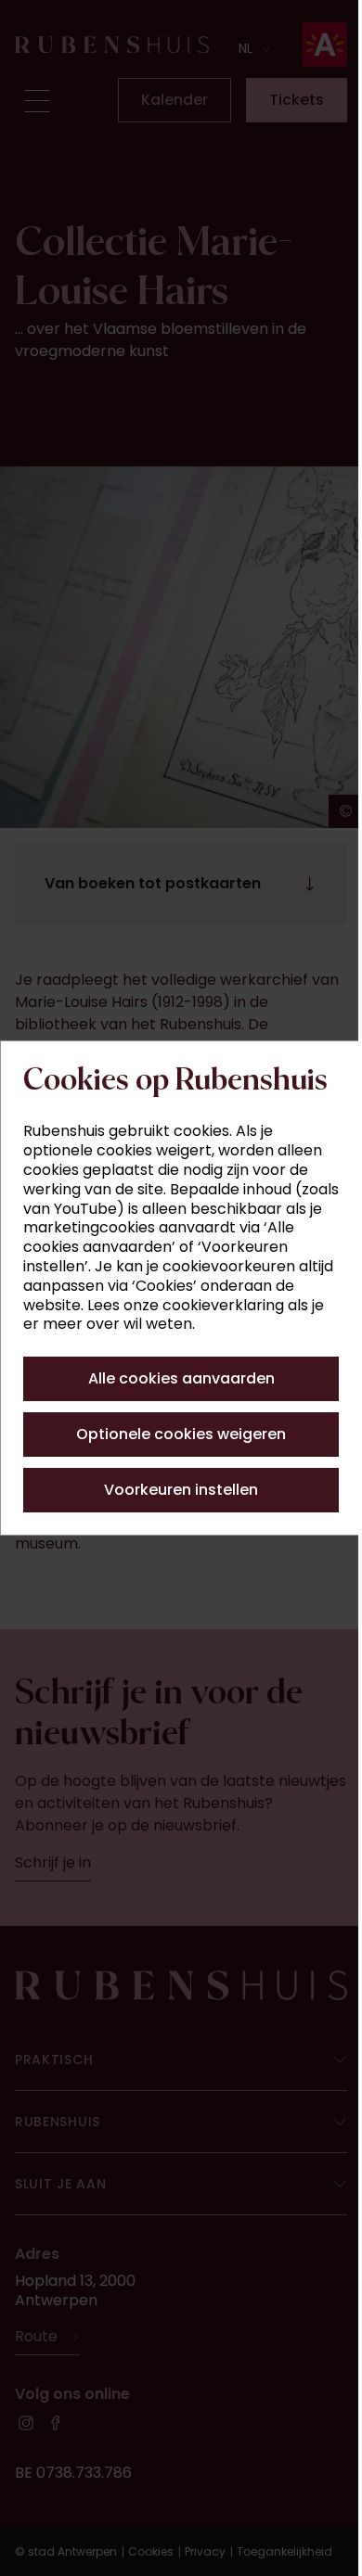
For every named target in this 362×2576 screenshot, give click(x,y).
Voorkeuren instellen (175, 1518)
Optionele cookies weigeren (175, 1462)
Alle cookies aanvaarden (174, 1406)
